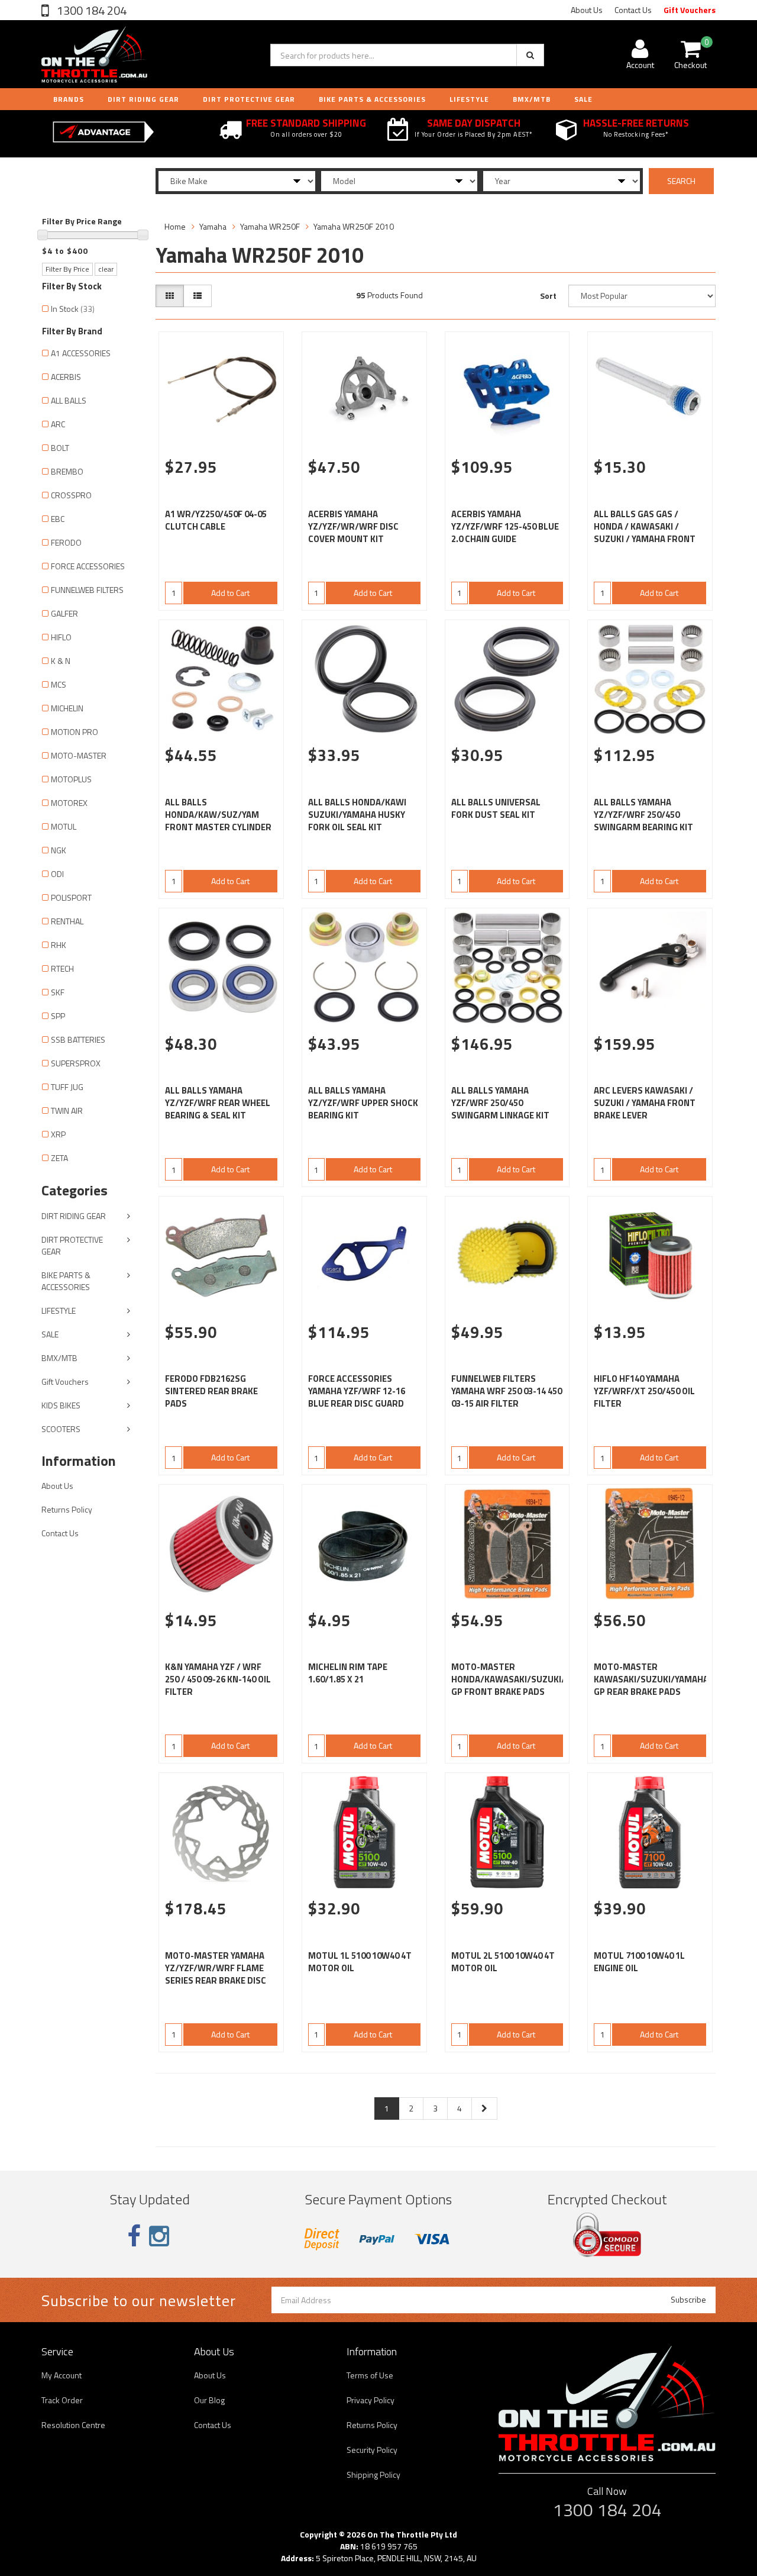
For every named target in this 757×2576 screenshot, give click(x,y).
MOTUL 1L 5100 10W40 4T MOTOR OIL (360, 1962)
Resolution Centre (73, 2425)
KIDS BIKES (61, 1405)
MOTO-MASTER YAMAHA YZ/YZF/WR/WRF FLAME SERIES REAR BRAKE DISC (216, 1968)
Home (175, 226)
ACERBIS (66, 377)
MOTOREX (69, 803)
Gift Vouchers (690, 10)
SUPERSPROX (76, 1063)
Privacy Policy (371, 2400)
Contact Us (633, 10)
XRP (58, 1134)
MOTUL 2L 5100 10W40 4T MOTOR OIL (503, 1962)
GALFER (64, 613)
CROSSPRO (71, 495)
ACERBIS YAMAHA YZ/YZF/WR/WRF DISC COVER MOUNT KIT (353, 526)
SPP (58, 1016)
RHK (59, 945)
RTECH (62, 968)
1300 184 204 (90, 10)
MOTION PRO (75, 732)
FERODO (66, 542)
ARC (58, 424)
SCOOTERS (61, 1429)
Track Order (62, 2400)
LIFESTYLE (469, 99)
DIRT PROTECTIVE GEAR (249, 99)
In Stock (73, 309)
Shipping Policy (373, 2475)
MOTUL (64, 826)
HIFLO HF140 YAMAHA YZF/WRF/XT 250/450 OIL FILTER (644, 1391)
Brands (69, 99)
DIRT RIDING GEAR (143, 99)
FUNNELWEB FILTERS (87, 590)
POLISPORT (71, 897)
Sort (548, 296)
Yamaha (213, 226)
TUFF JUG (67, 1087)
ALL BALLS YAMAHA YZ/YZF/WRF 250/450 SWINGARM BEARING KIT (643, 815)
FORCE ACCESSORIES (88, 566)
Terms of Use (370, 2375)
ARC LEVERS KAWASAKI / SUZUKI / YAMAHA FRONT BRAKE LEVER (645, 1103)
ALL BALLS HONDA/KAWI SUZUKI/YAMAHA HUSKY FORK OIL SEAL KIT (357, 815)
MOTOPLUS (71, 779)
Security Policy (372, 2450)
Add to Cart (230, 593)
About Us (587, 10)
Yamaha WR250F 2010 (354, 226)
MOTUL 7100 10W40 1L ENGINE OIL (639, 1962)
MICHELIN (67, 708)
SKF (58, 992)
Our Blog (209, 2400)
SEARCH (681, 181)
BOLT (60, 448)
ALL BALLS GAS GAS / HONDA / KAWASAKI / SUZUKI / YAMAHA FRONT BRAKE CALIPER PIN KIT (645, 533)
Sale (583, 99)
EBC (58, 519)
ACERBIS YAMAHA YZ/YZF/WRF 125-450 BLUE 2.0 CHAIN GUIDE (505, 526)
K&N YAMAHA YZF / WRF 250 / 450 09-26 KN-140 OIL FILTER (218, 1679)
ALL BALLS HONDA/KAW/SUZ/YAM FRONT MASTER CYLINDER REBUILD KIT (218, 821)
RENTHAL (67, 921)
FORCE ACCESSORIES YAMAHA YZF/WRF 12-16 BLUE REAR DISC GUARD (357, 1391)
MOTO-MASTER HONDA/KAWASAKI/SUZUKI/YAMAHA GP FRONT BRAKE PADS (525, 1679)
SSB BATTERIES (78, 1039)
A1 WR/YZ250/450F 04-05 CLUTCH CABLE (216, 520)
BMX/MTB (532, 99)
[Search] (530, 55)
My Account (62, 2375)
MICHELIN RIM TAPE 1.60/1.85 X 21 (348, 1673)
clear (106, 269)
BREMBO (67, 471)
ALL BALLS (69, 400)
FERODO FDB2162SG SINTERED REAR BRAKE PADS (211, 1391)
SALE (50, 1334)
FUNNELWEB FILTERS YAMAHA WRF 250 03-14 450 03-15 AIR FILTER (507, 1391)
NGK (59, 850)
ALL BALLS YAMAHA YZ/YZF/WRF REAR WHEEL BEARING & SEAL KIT (218, 1103)
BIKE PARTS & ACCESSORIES (372, 99)
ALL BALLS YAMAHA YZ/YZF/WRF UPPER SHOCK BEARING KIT (363, 1103)
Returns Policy (67, 1509)
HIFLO (61, 637)
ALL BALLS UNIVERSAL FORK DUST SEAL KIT (496, 808)
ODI (57, 874)
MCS (59, 684)
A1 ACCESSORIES (81, 353)
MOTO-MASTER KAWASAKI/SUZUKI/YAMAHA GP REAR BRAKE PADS (651, 1679)
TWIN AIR (67, 1110)
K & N (61, 661)
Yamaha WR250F (270, 226)
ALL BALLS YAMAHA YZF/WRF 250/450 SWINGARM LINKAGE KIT (500, 1103)
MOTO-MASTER (79, 755)
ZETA (59, 1158)
